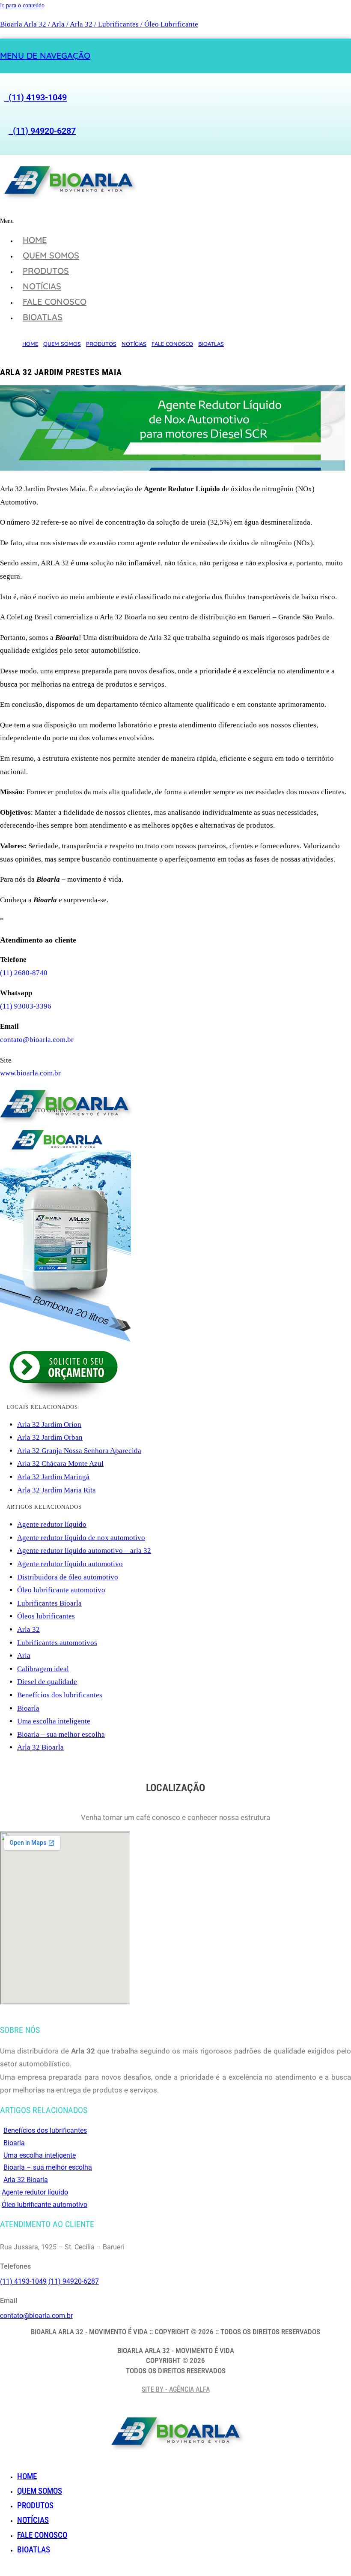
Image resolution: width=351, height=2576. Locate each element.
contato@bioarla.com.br (37, 1040)
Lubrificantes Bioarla (49, 1603)
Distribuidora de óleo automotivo (68, 1577)
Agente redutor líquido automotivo (70, 1564)
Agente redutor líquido (52, 1524)
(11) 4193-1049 (36, 97)
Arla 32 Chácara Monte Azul (60, 1464)
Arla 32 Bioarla (40, 1747)
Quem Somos (51, 255)
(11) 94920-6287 (42, 131)
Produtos (46, 271)
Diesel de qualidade (47, 1682)
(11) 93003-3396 (26, 1006)
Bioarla (28, 1708)
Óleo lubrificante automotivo (61, 1590)
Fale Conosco (55, 302)
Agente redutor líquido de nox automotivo (81, 1538)
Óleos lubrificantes (46, 1616)
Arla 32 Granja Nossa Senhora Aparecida (79, 1451)
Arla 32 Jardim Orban (50, 1437)
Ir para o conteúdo (22, 5)
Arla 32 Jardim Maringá (53, 1477)
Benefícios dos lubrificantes (60, 1695)
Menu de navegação (45, 56)
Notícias (42, 286)
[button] (114, 221)
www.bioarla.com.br (30, 1073)
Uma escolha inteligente (54, 1721)
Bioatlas (43, 317)
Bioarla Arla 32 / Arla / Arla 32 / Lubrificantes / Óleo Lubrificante (99, 24)
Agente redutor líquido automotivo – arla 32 (84, 1551)
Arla (24, 1656)
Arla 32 (28, 1629)
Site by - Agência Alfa (176, 2389)
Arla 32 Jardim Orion (49, 1425)
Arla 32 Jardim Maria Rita (57, 1490)
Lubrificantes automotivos (57, 1643)
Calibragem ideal (43, 1669)
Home (35, 240)
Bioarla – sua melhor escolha (61, 1734)
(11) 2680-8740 (24, 973)
